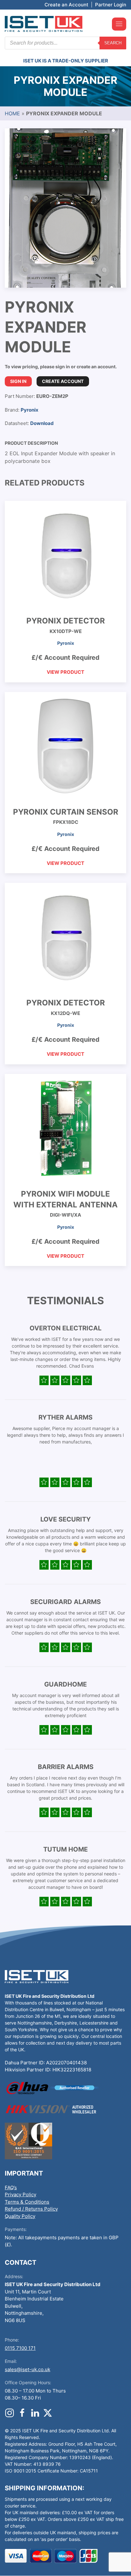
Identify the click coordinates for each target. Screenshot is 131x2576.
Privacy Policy (21, 2195)
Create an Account (66, 5)
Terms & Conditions (27, 2202)
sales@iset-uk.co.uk (28, 2369)
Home (12, 113)
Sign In (18, 381)
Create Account (63, 381)
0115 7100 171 (20, 2348)
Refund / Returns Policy (31, 2209)
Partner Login (111, 5)
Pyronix (30, 410)
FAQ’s (11, 2187)
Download (42, 423)
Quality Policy (20, 2216)
